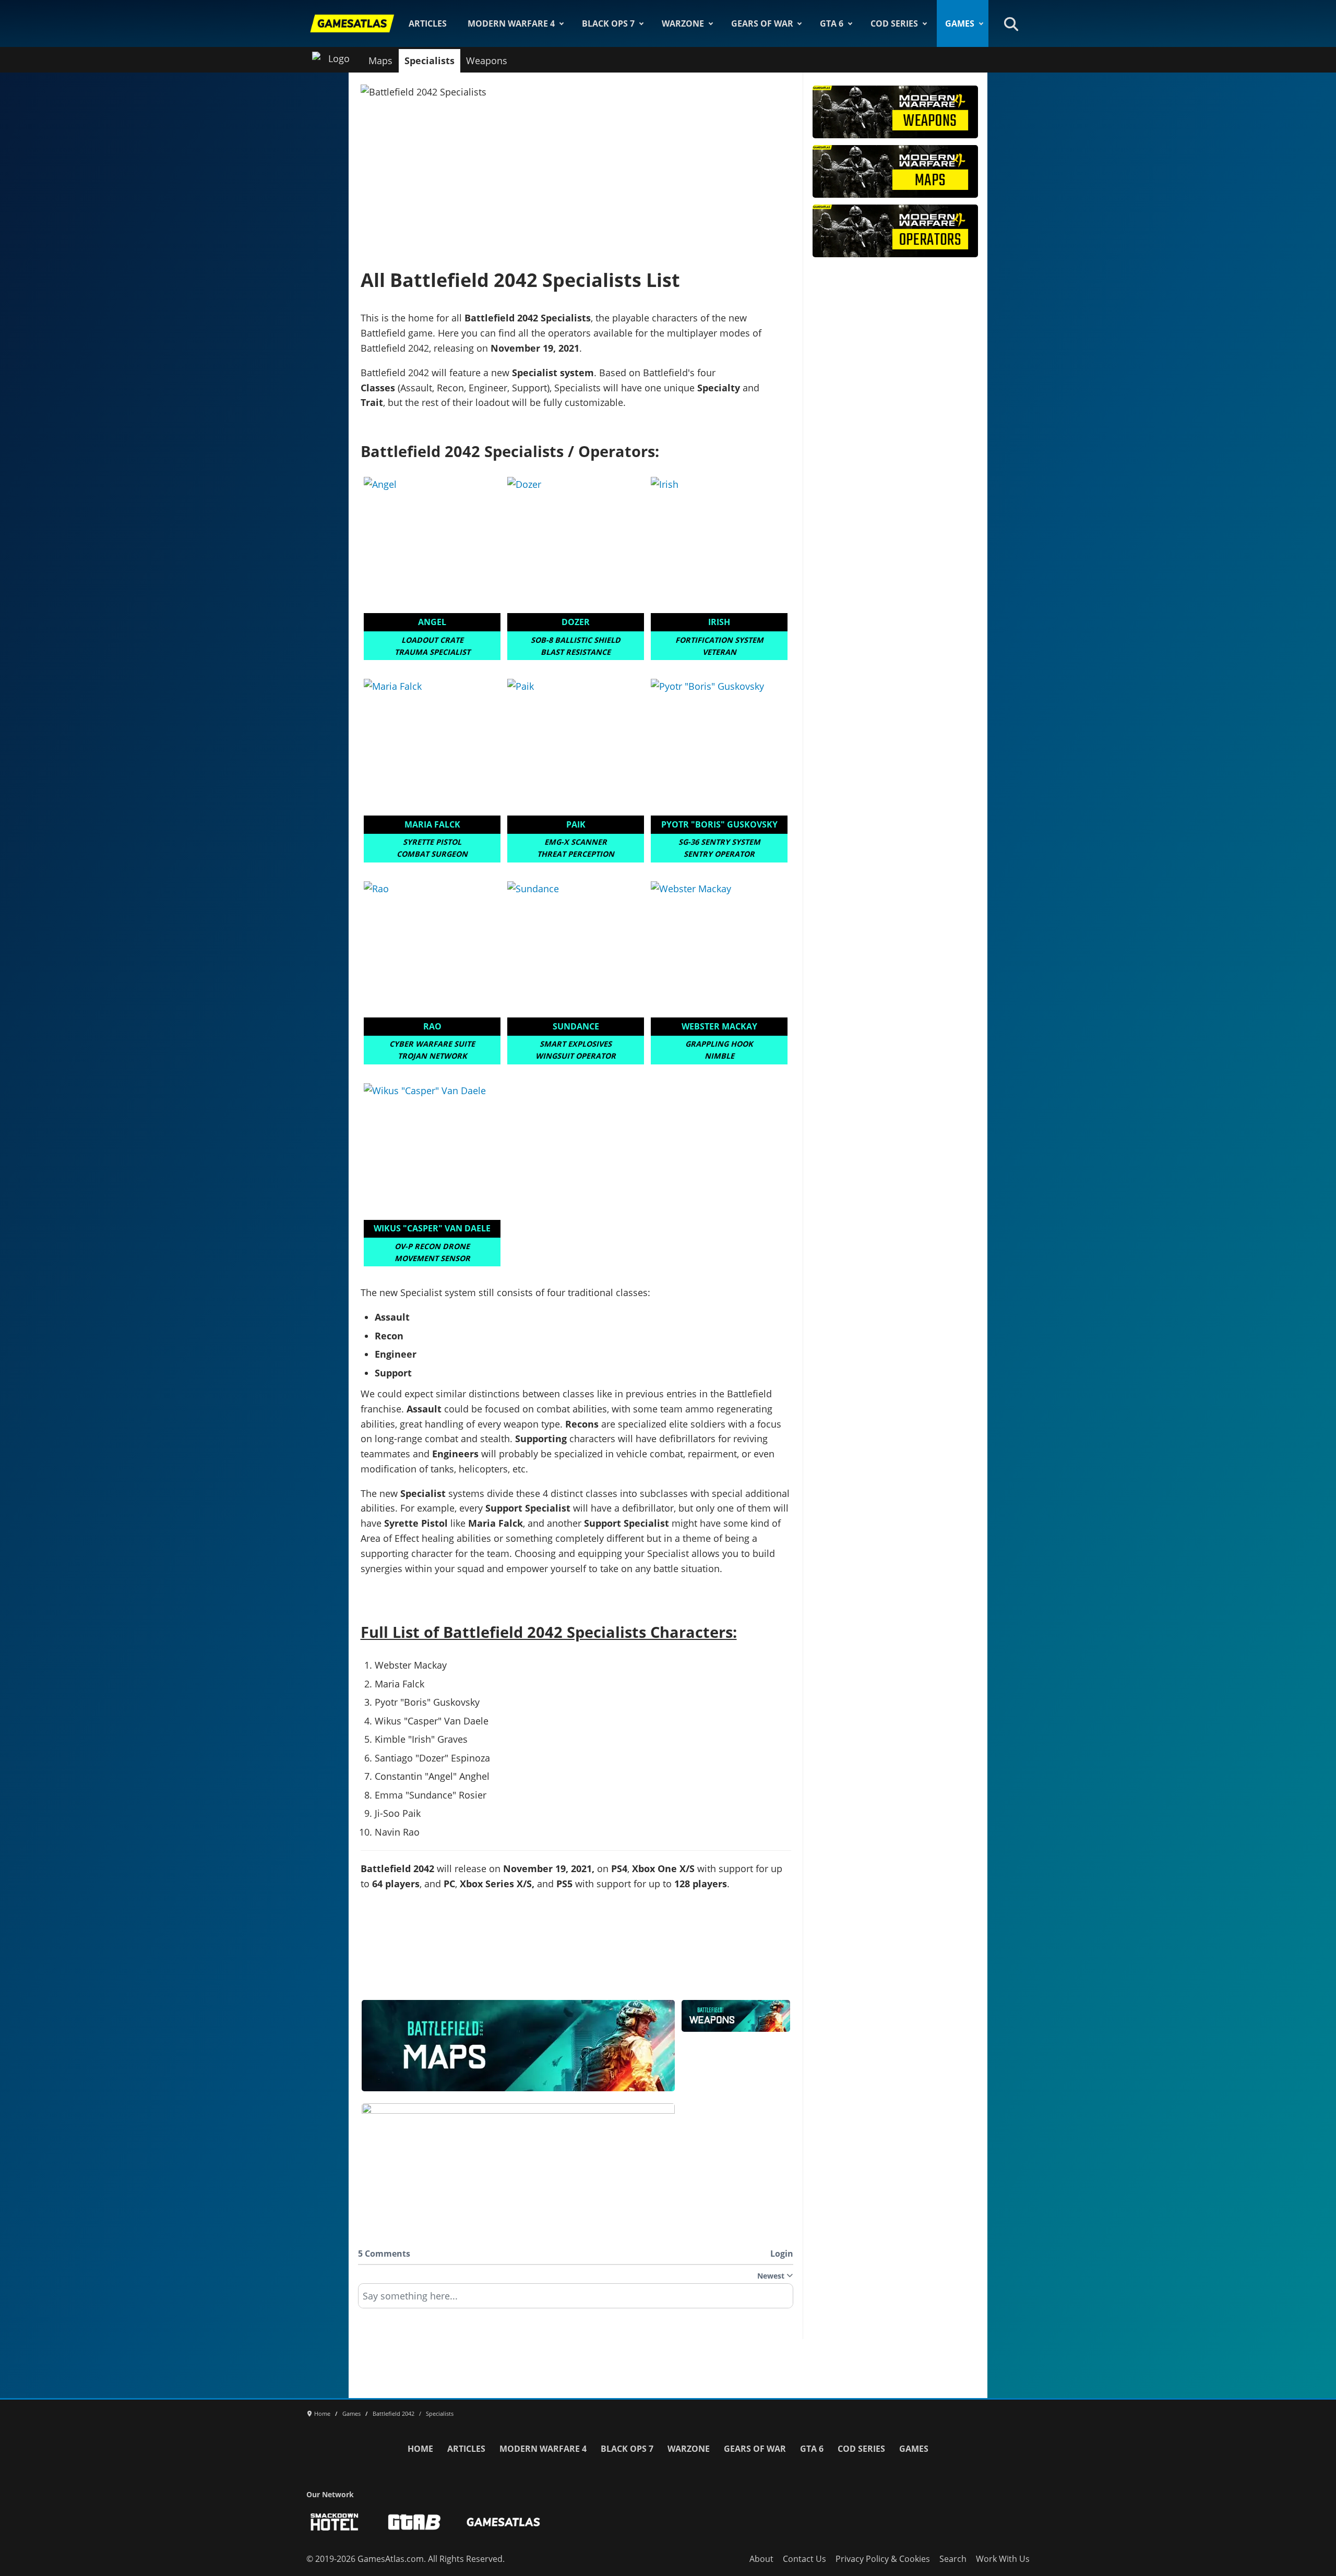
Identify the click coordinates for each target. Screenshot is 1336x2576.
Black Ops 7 (608, 23)
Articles (428, 23)
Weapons (487, 61)
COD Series (894, 23)
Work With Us (1003, 2559)
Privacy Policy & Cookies (883, 2559)
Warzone (683, 23)
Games (960, 23)
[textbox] (576, 2299)
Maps (380, 61)
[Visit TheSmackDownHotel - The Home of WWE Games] (335, 2522)
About (761, 2559)
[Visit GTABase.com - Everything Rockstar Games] (414, 2522)
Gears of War (762, 23)
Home (420, 2449)
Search (953, 2559)
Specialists (430, 61)
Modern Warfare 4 (511, 23)
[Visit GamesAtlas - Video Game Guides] (503, 2522)
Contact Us (804, 2559)
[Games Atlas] (352, 23)
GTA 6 (832, 23)
